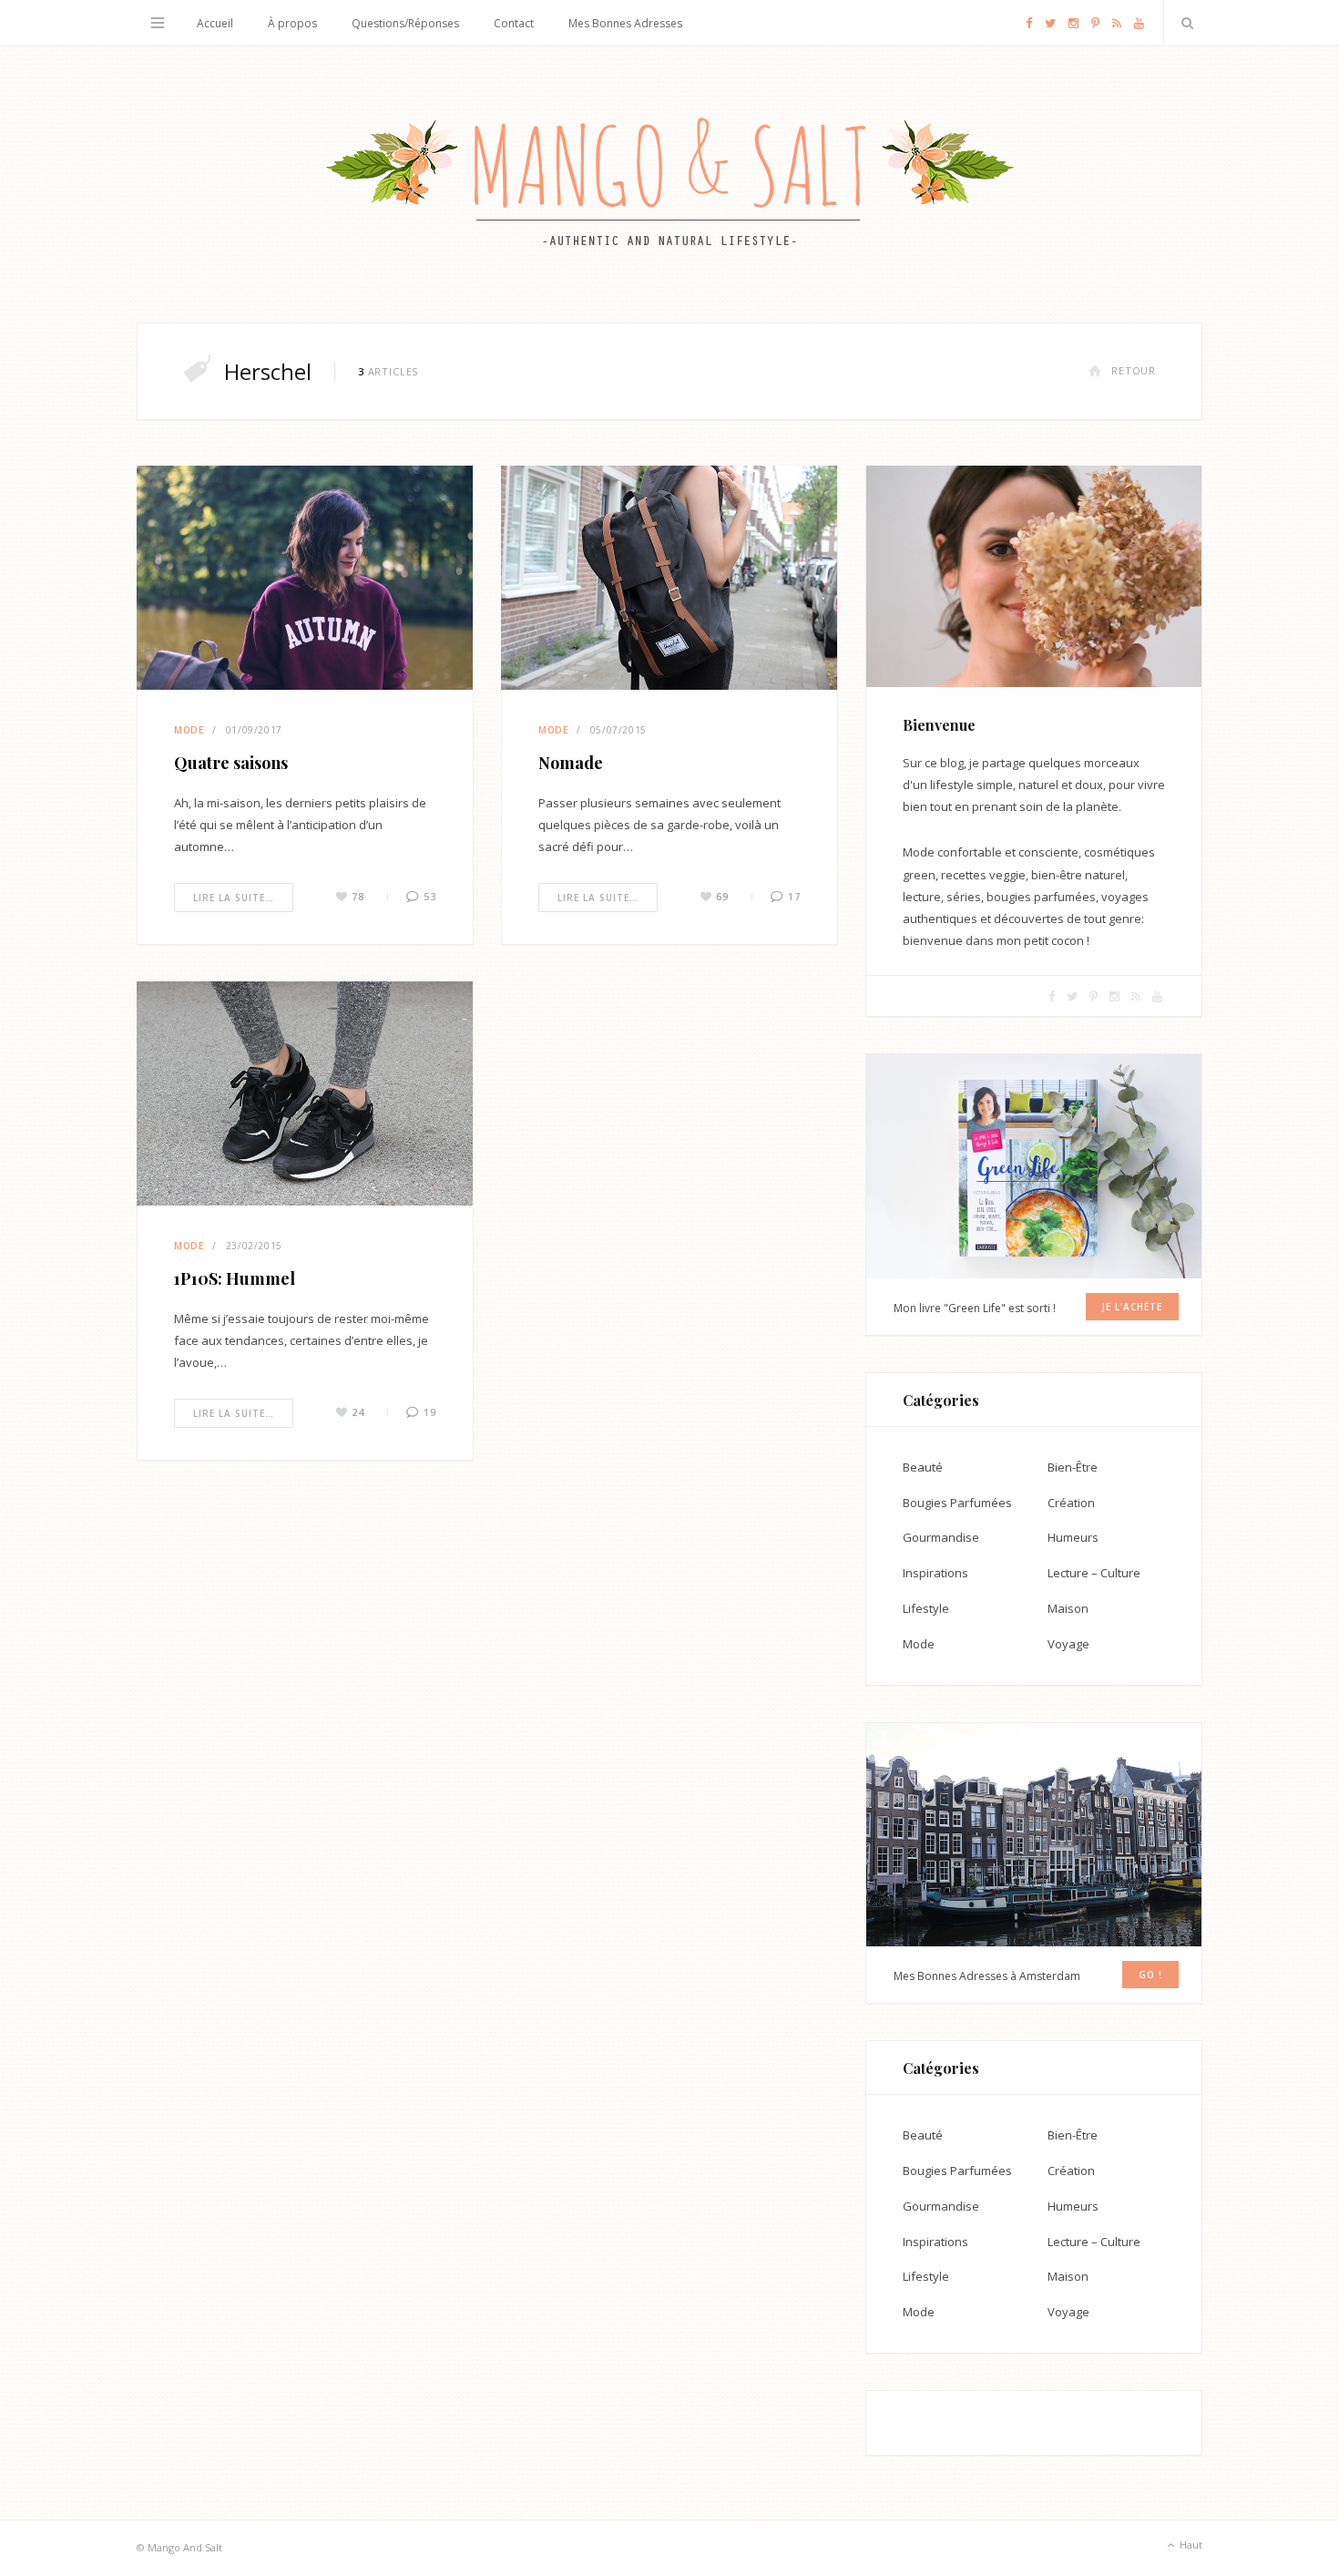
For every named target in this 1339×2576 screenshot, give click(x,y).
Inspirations (935, 1573)
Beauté (923, 1467)
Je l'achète (1132, 1307)
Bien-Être (1073, 1467)
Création (1071, 1503)
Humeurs (1073, 1537)
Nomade (571, 763)
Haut (1190, 2545)
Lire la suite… (234, 898)
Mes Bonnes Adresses (625, 23)
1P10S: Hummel (235, 1278)
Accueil (215, 23)
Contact (514, 23)
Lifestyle (926, 1608)
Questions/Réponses (405, 23)
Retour (1134, 370)
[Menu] (158, 23)
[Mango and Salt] (669, 184)
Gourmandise (941, 1537)
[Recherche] (1183, 23)
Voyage (1068, 1644)
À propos (292, 23)
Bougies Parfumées (957, 1503)
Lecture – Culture (1094, 1573)
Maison (1068, 1608)
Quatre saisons (231, 763)
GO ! (1150, 1975)
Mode (189, 730)
